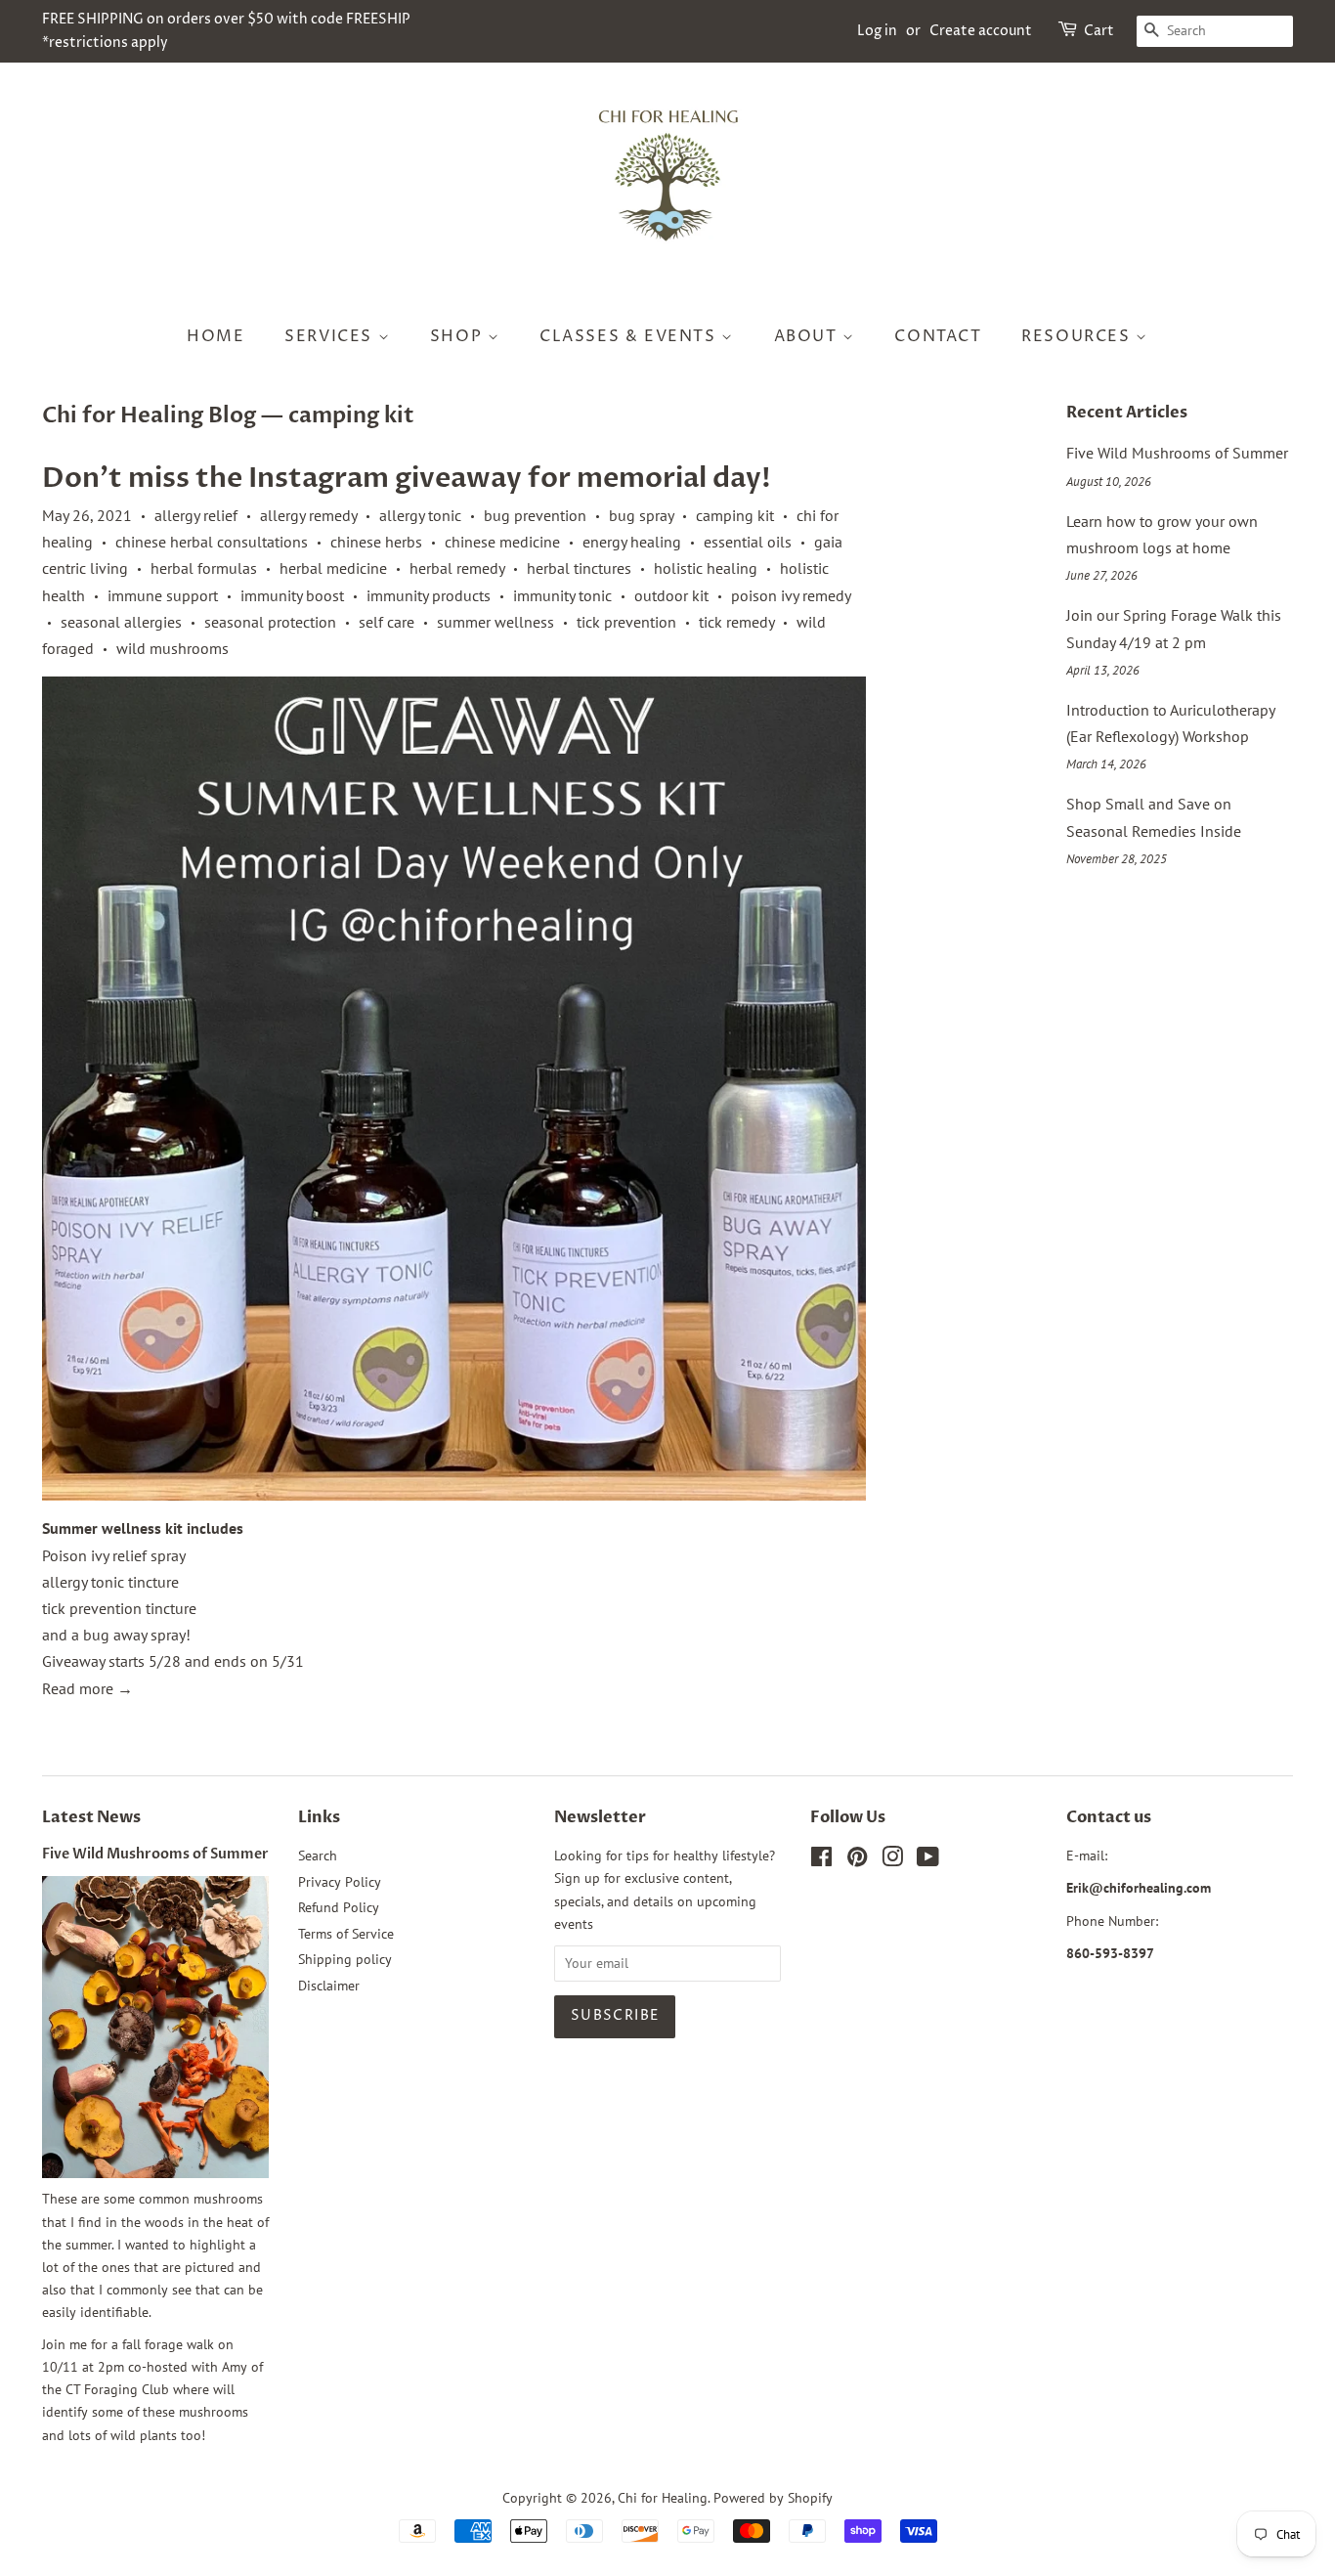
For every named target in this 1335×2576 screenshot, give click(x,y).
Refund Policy (339, 1907)
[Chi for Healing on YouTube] (928, 1860)
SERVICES (331, 336)
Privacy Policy (340, 1882)
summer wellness (495, 622)
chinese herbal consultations (212, 542)
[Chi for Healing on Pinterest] (857, 1860)
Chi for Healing (663, 2498)
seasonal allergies (121, 622)
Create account (981, 31)
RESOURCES (1078, 336)
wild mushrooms (172, 648)
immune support (163, 595)
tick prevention (626, 622)
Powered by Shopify (773, 2498)
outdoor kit (671, 595)
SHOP (459, 336)
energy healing (632, 542)
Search (318, 1856)
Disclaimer (329, 1986)
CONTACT (938, 336)
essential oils (748, 542)
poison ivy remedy (791, 595)
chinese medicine (502, 542)
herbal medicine (333, 568)
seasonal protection (270, 622)
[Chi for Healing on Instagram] (892, 1860)
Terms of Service (346, 1934)
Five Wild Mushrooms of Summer (1177, 453)
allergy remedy (308, 515)
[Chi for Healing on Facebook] (821, 1860)
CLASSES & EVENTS (630, 336)
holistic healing (706, 568)
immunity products (429, 595)
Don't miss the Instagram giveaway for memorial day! (407, 478)
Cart (1099, 31)
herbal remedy (457, 568)
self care (387, 622)
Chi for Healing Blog (149, 415)
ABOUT (809, 336)
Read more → (87, 1688)
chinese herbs (376, 542)
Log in (877, 31)
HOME (215, 336)
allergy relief (196, 515)
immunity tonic (562, 595)
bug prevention (535, 515)
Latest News (91, 1817)
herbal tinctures (579, 568)
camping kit (735, 515)
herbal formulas (204, 568)
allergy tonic (420, 515)
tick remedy (736, 622)
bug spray (641, 515)
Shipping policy (345, 1959)
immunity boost (292, 595)
